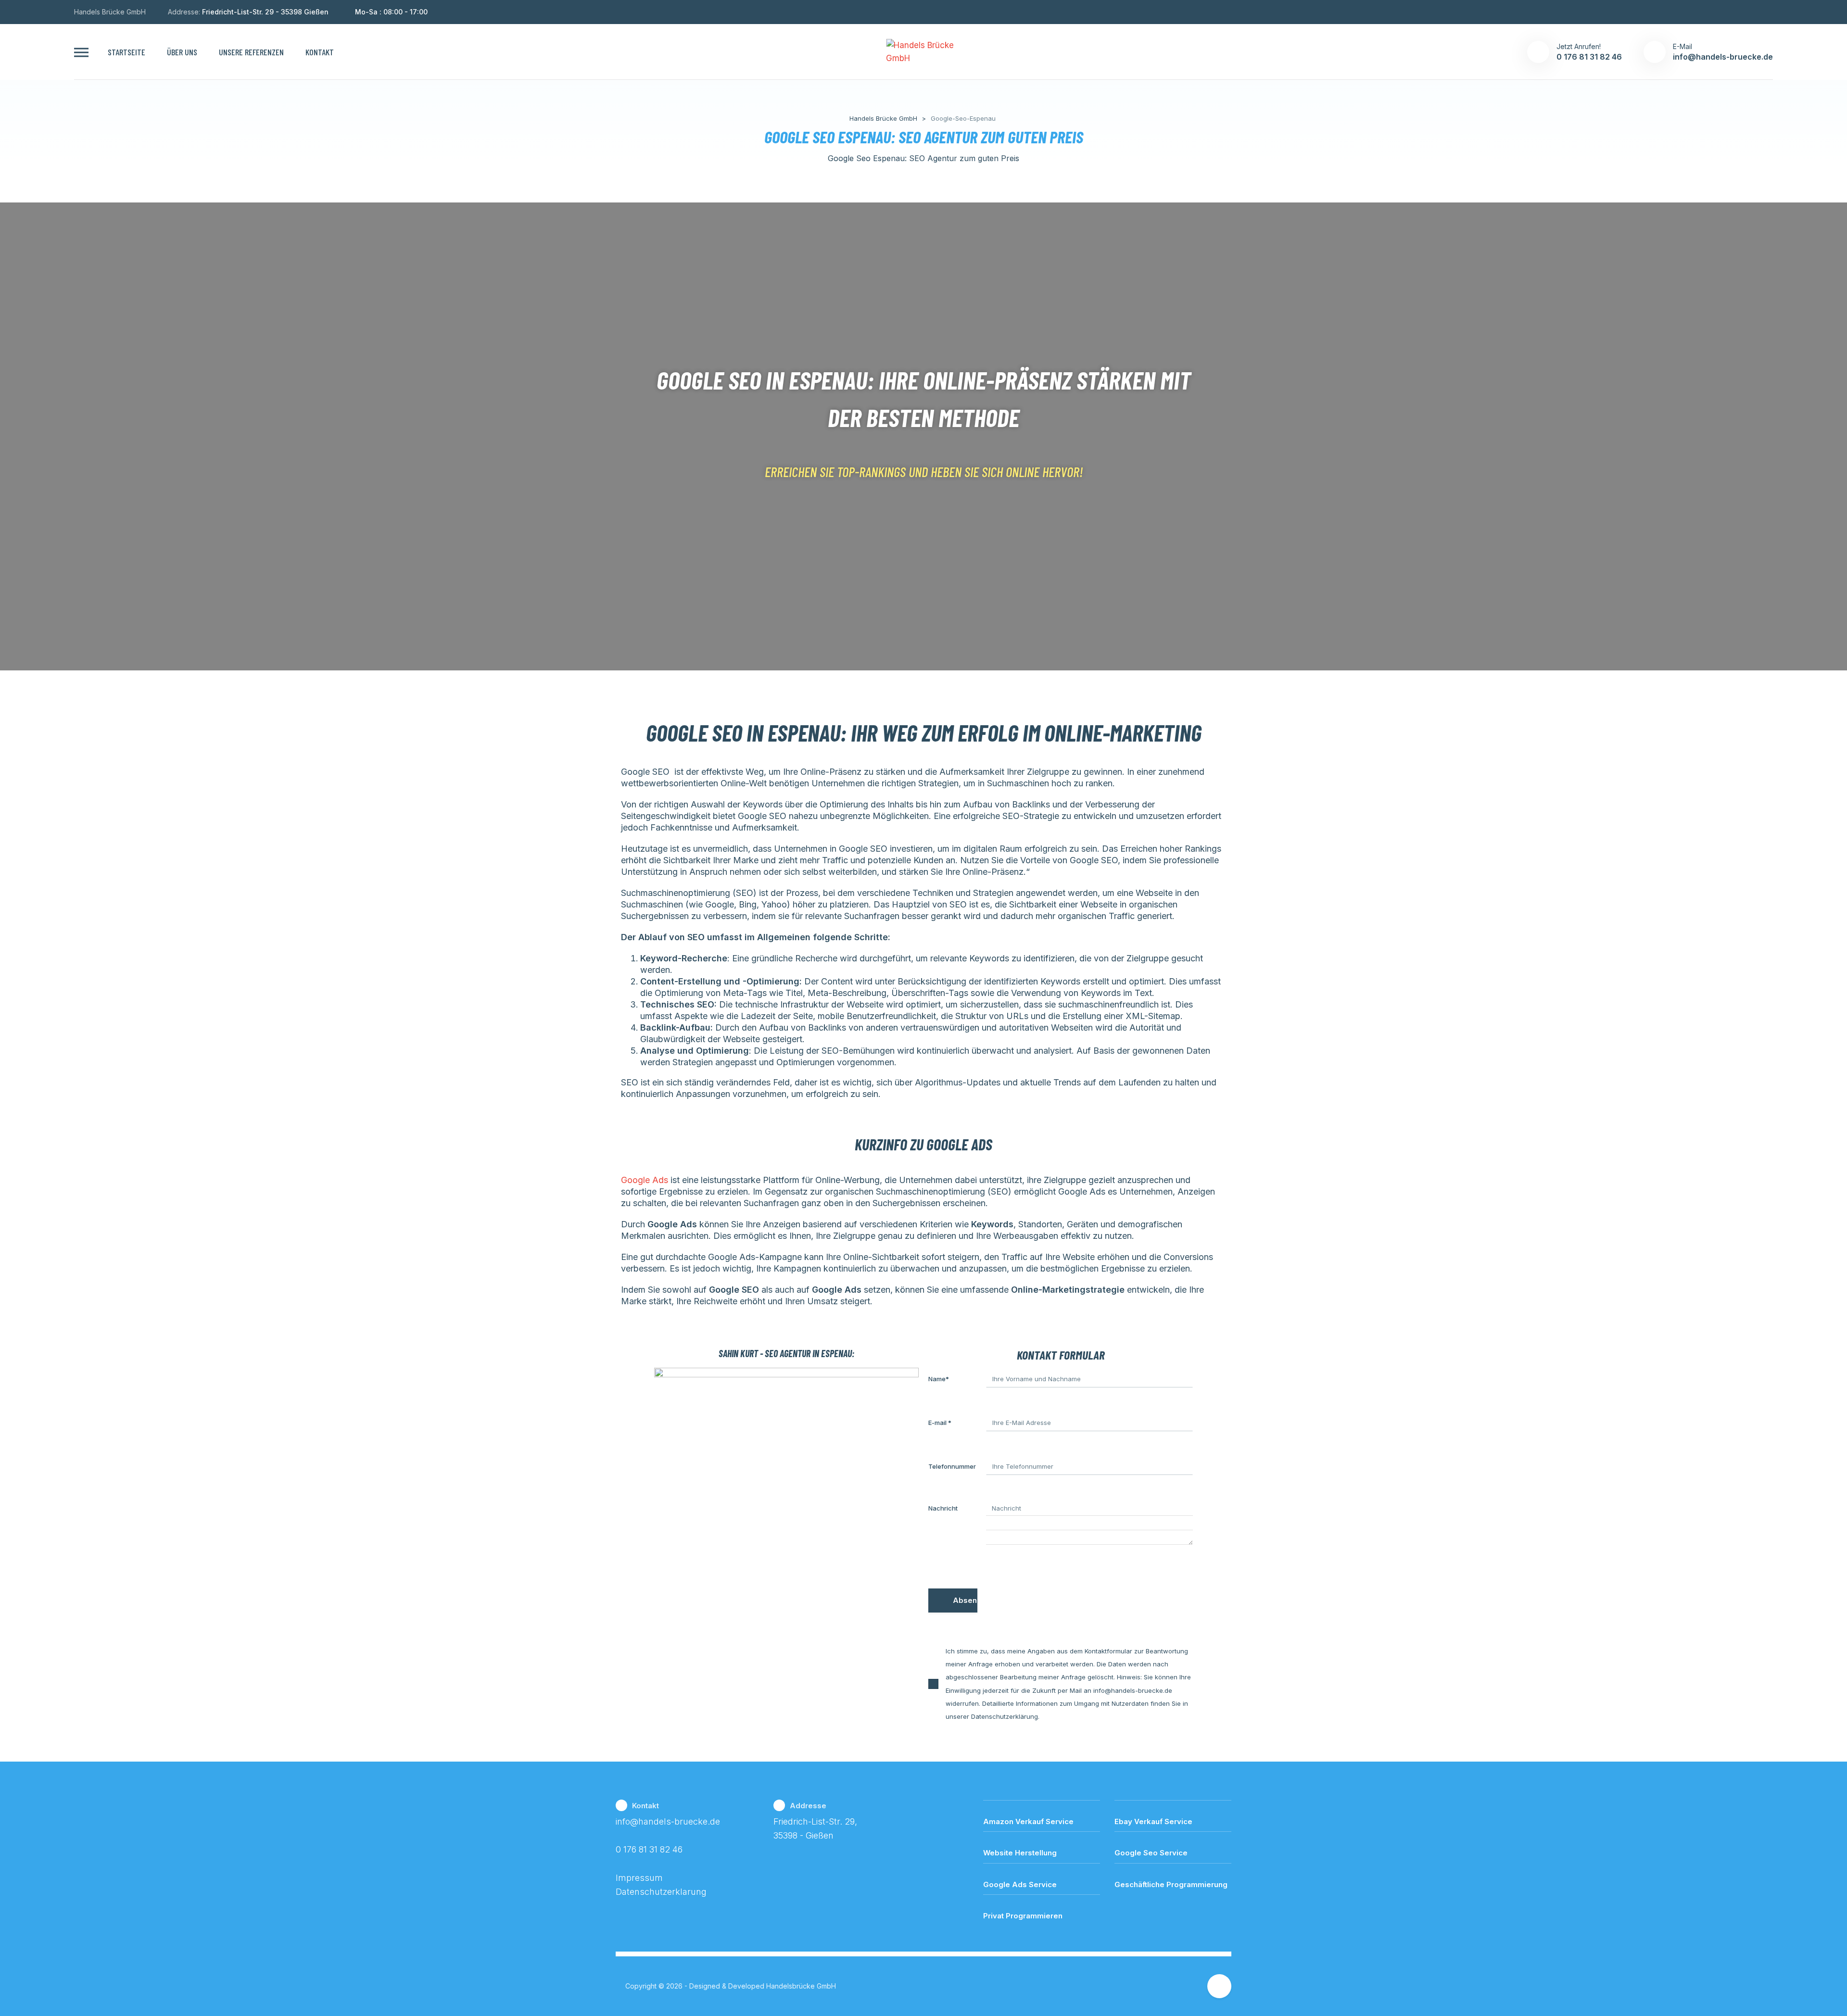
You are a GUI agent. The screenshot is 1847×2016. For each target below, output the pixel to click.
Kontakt (320, 52)
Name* (939, 1379)
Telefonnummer (952, 1466)
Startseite (127, 52)
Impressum (639, 1878)
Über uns (182, 52)
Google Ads (645, 1180)
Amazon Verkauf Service (1028, 1821)
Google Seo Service (1151, 1853)
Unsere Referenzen (251, 52)
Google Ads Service (1020, 1884)
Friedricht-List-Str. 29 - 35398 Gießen (265, 12)
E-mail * (940, 1423)
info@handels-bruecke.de (668, 1821)
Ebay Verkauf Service (1153, 1821)
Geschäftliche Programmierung (1171, 1884)
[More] (81, 52)
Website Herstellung (1020, 1853)
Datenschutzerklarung (661, 1892)
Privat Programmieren (1023, 1916)
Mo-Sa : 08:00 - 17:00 (391, 12)
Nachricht (943, 1508)
